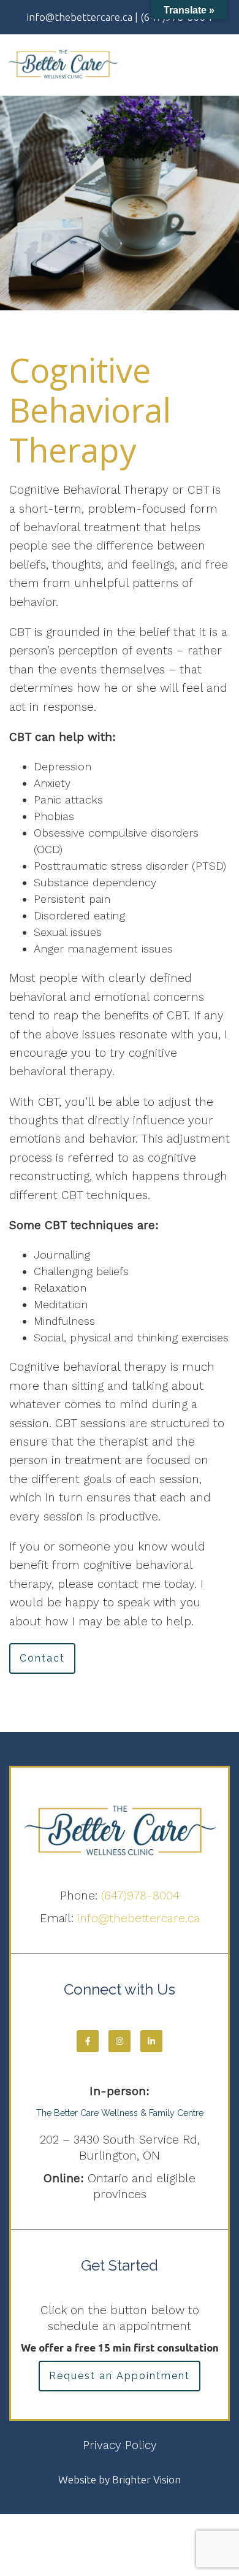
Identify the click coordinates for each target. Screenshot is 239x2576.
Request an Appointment (120, 2376)
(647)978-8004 (140, 1896)
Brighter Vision (146, 2479)
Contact (42, 1658)
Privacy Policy (120, 2445)
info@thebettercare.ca (138, 1918)
